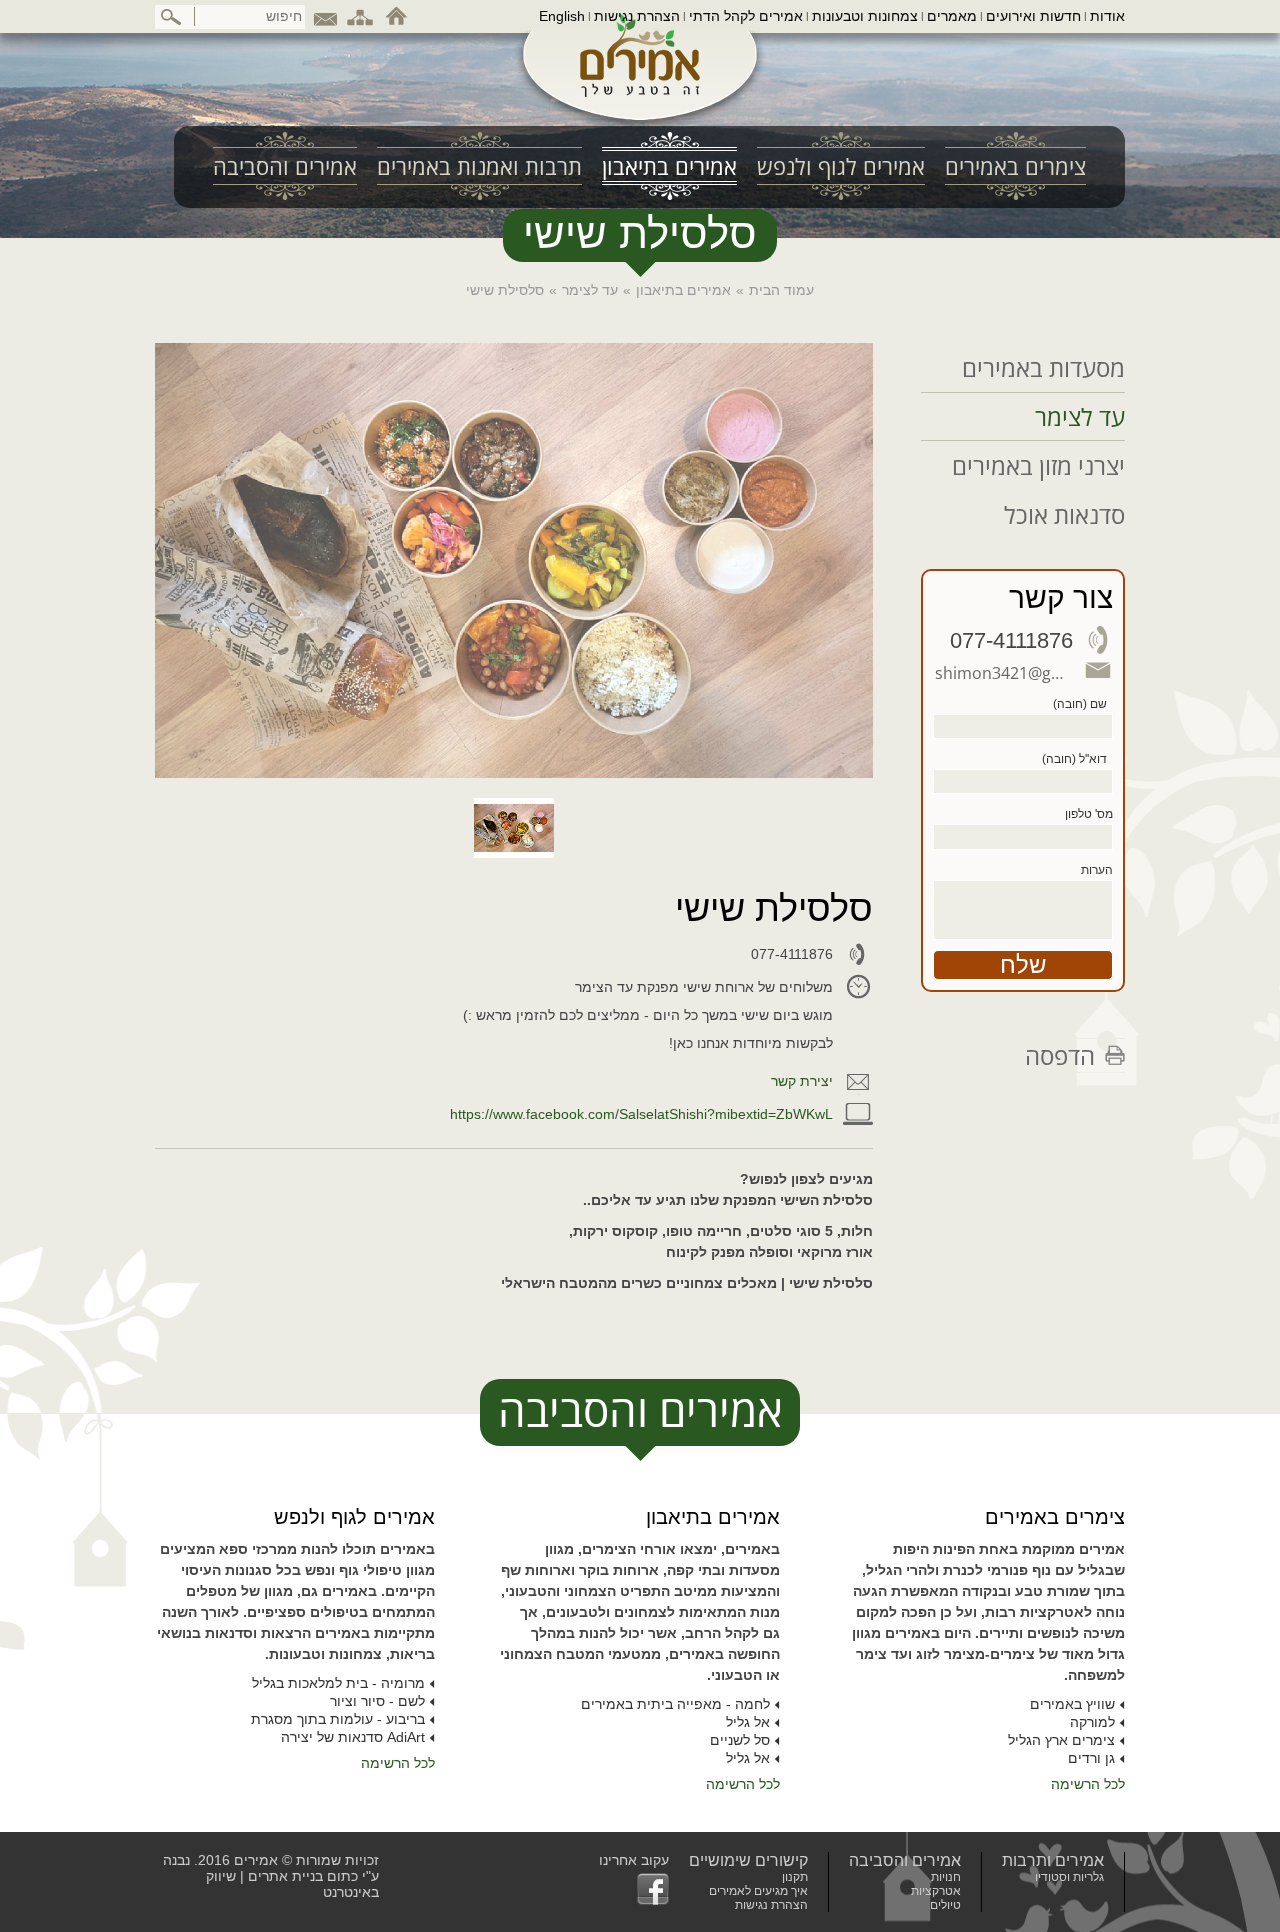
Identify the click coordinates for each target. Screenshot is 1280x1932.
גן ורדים (1091, 1758)
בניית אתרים (285, 1876)
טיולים (945, 1905)
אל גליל (748, 1722)
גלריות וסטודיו (1069, 1877)
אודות (1107, 16)
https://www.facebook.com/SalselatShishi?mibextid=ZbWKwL (641, 1114)
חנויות (946, 1877)
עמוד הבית (781, 290)
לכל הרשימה (1088, 1784)
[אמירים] (640, 74)
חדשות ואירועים (1033, 16)
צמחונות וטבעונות (865, 16)
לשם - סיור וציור (377, 1701)
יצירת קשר (802, 1081)
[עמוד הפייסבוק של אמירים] (634, 1889)
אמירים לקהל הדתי (746, 16)
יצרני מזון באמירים (1038, 465)
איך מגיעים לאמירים (758, 1891)
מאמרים (952, 16)
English (562, 16)
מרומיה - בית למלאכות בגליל (338, 1683)
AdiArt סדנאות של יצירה (353, 1737)
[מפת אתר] (360, 16)
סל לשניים (740, 1740)
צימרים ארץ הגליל (1061, 1740)
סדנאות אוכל (1064, 514)
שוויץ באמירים (1072, 1704)
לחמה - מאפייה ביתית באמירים (675, 1704)
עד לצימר (590, 290)
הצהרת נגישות (637, 16)
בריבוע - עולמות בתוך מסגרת (338, 1719)
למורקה (1092, 1722)
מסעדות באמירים (1043, 367)
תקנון (795, 1877)
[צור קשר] (325, 16)
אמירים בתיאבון (683, 290)
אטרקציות (936, 1891)
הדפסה (1060, 1055)
